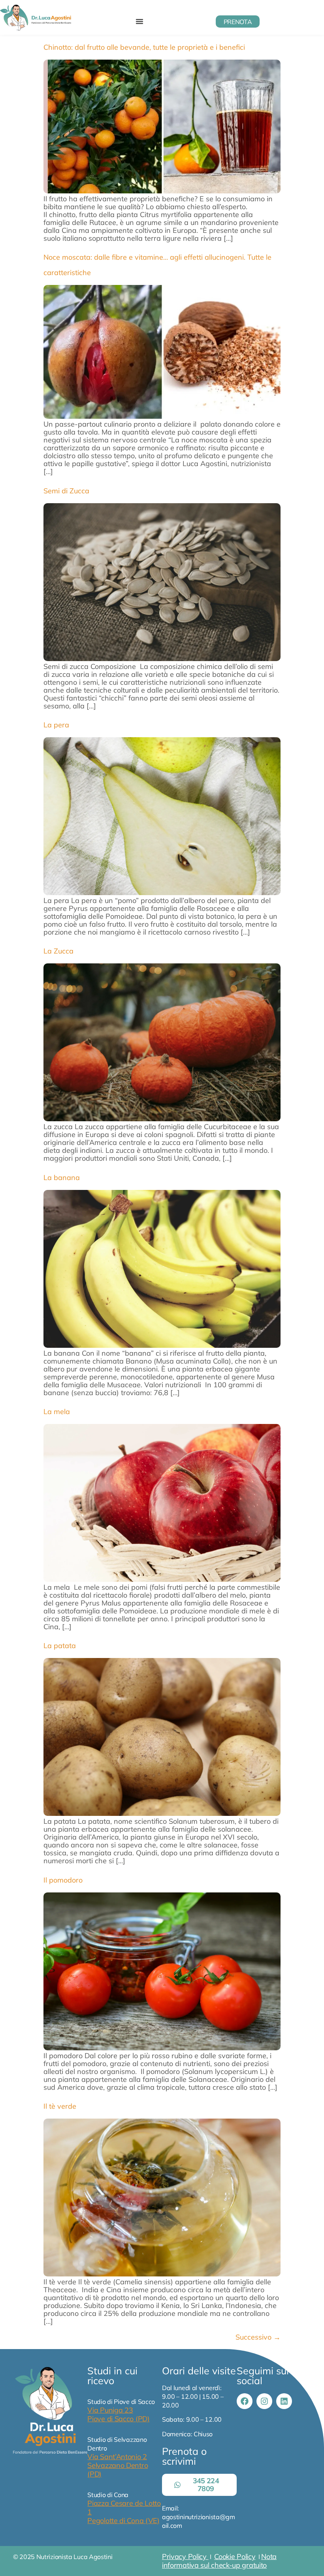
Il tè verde (60, 2106)
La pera (56, 725)
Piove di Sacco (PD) (118, 2419)
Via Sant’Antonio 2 (117, 2457)
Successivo (258, 2337)
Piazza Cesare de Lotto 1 (124, 2508)
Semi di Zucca (66, 491)
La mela (57, 1412)
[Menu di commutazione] (139, 21)
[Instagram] (264, 2401)
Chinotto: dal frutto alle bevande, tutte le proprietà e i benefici (144, 47)
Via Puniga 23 (110, 2410)
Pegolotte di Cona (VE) (123, 2521)
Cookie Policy (235, 2556)
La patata (60, 1646)
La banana (62, 1177)
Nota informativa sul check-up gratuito (219, 2561)
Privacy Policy (185, 2556)
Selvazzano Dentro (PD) (118, 2470)
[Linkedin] (284, 2401)
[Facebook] (245, 2401)
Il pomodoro (63, 1880)
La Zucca (58, 951)
